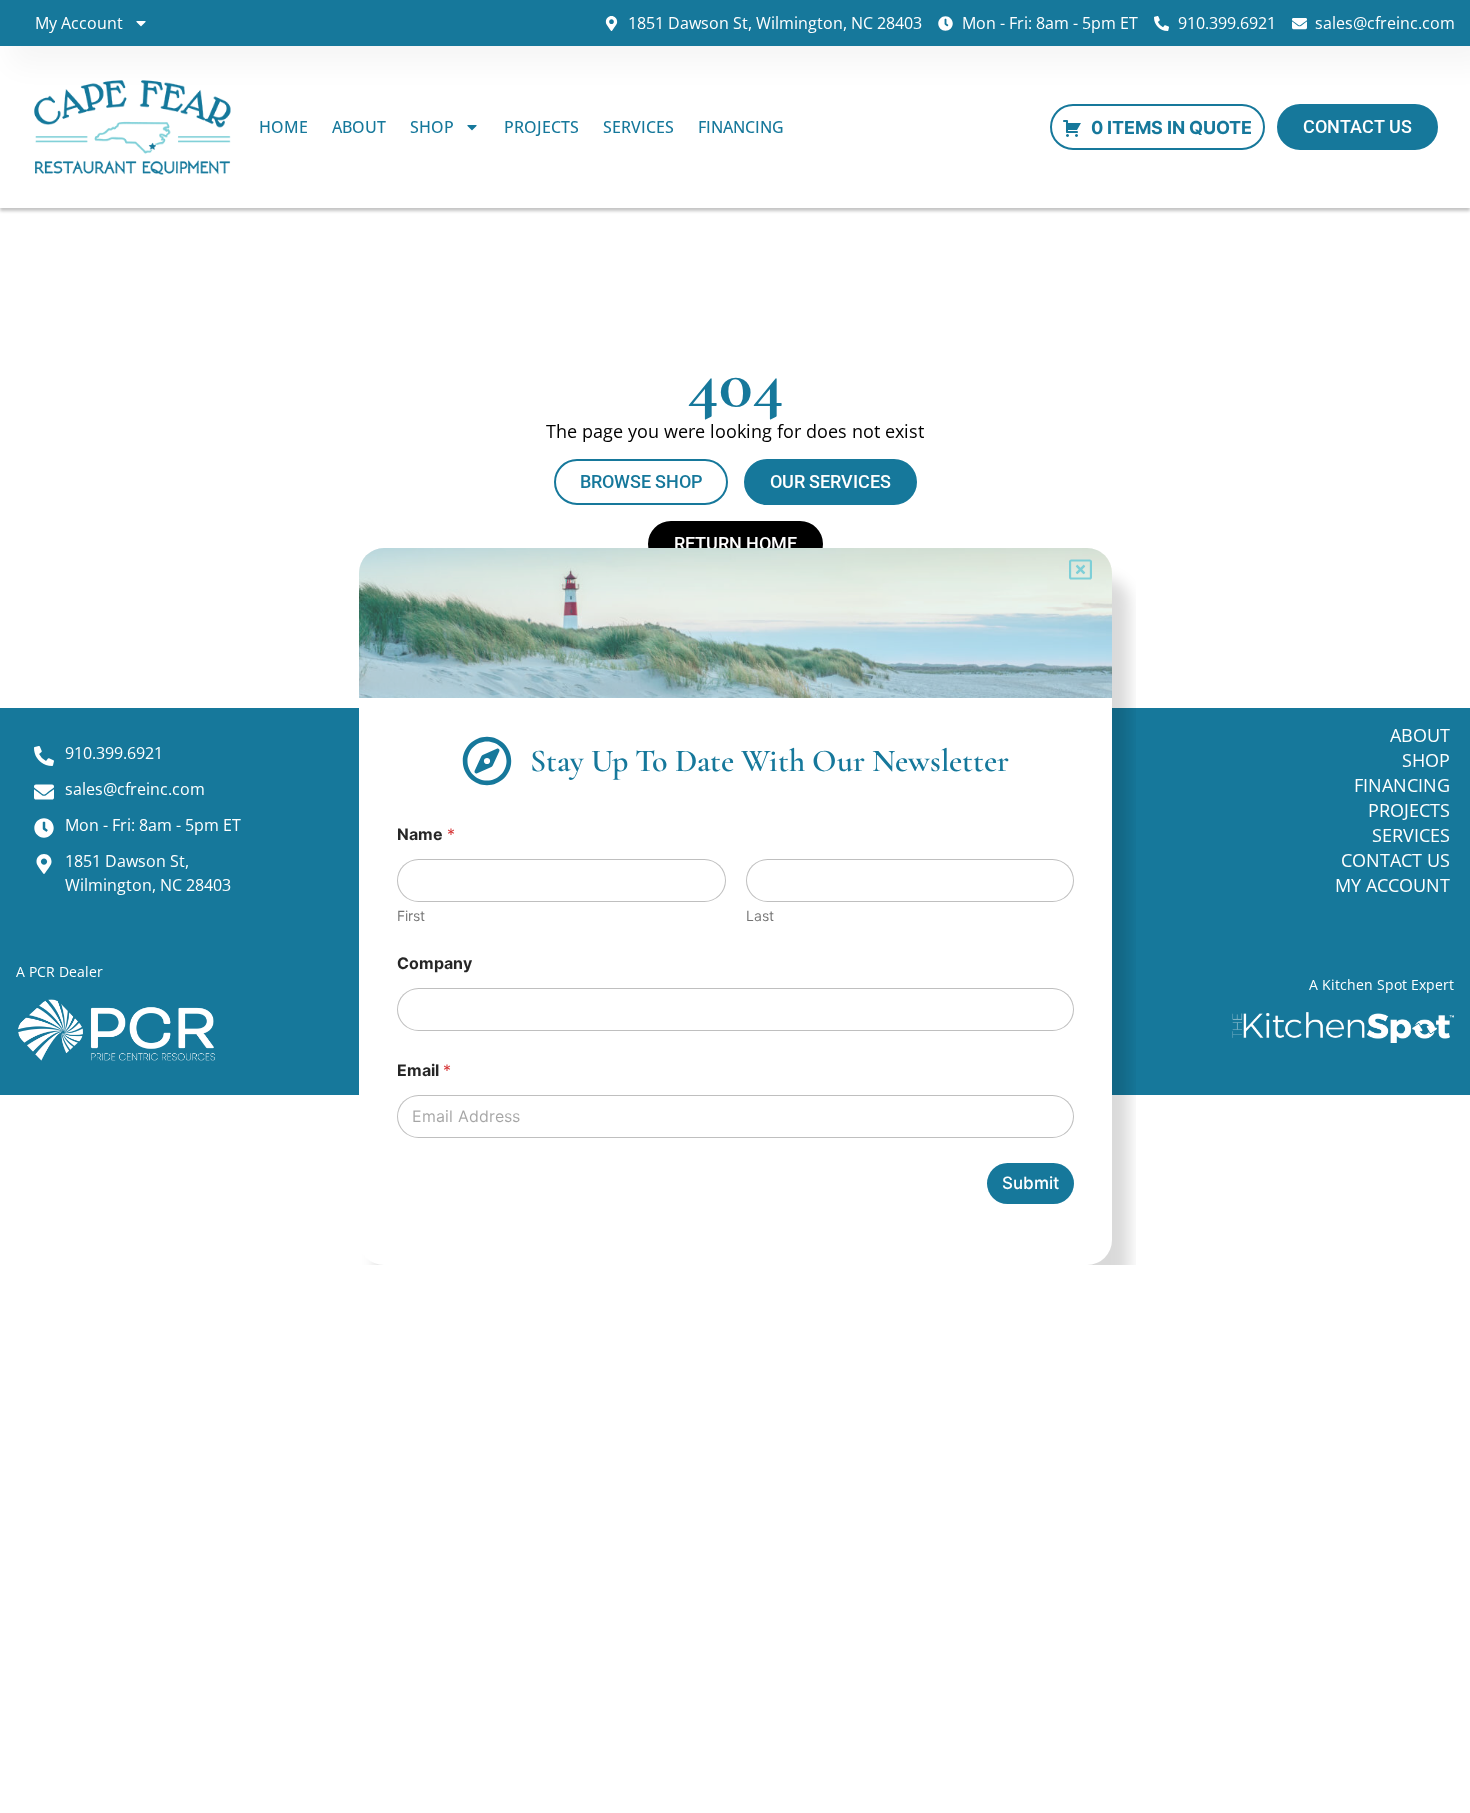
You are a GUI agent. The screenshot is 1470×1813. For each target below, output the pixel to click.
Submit (1030, 1183)
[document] (735, 906)
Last (759, 915)
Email (423, 1070)
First (410, 915)
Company (433, 963)
